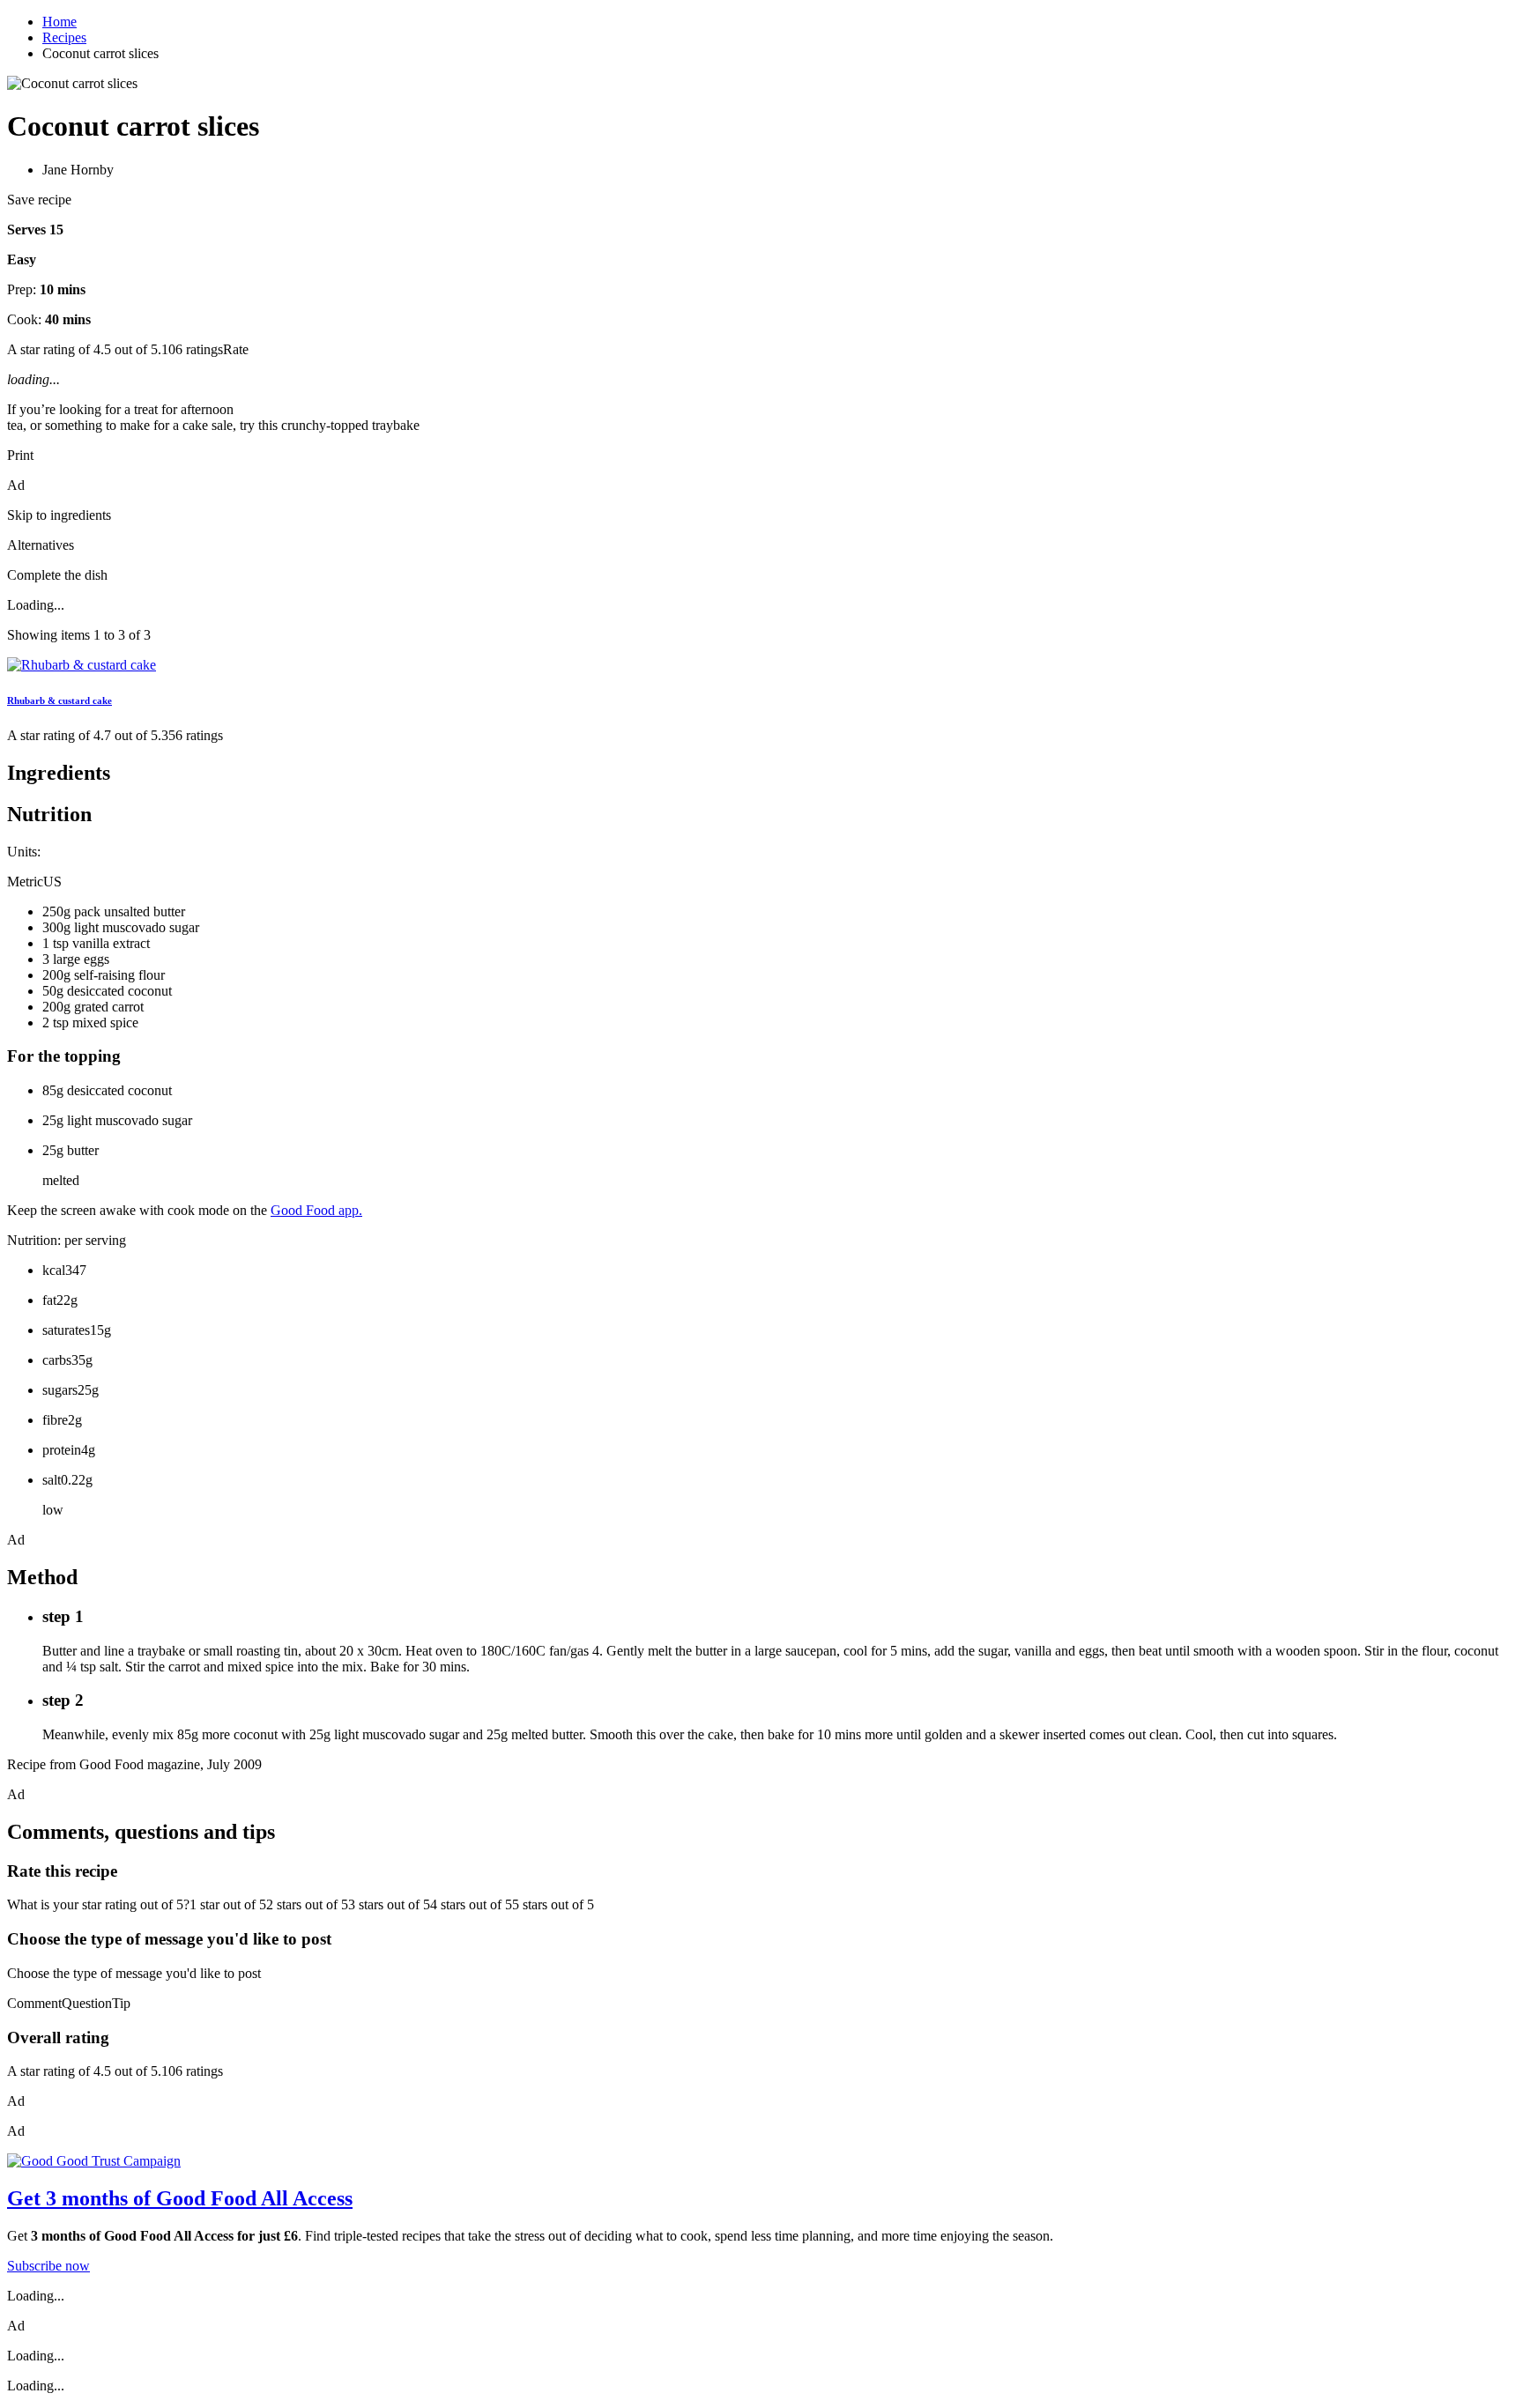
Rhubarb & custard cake (59, 700)
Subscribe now (48, 2266)
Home (59, 22)
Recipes (64, 37)
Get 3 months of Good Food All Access (180, 2198)
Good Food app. (316, 1210)
